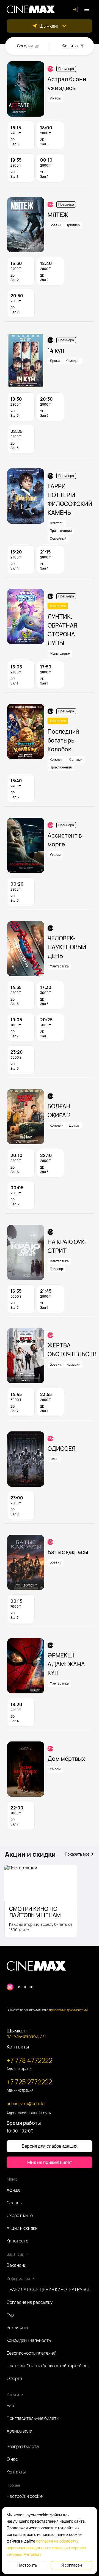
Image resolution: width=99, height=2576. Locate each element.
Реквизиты (17, 2328)
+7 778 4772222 (29, 2060)
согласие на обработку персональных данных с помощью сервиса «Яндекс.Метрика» (46, 2548)
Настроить (27, 2565)
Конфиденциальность (29, 2340)
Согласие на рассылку (30, 2302)
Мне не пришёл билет (50, 2162)
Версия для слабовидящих (50, 2146)
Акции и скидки (22, 2228)
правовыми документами (68, 2010)
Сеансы (14, 2203)
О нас (12, 2459)
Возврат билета (23, 2446)
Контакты (16, 2472)
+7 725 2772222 (29, 2082)
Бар (10, 2406)
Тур (10, 2315)
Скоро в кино (20, 2215)
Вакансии (16, 2265)
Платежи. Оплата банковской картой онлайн (50, 2366)
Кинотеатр (17, 2241)
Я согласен (72, 2565)
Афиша (14, 2190)
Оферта (14, 2378)
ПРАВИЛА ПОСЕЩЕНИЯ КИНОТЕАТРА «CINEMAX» (50, 2289)
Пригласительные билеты (33, 2418)
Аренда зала (19, 2431)
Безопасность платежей (31, 2353)
